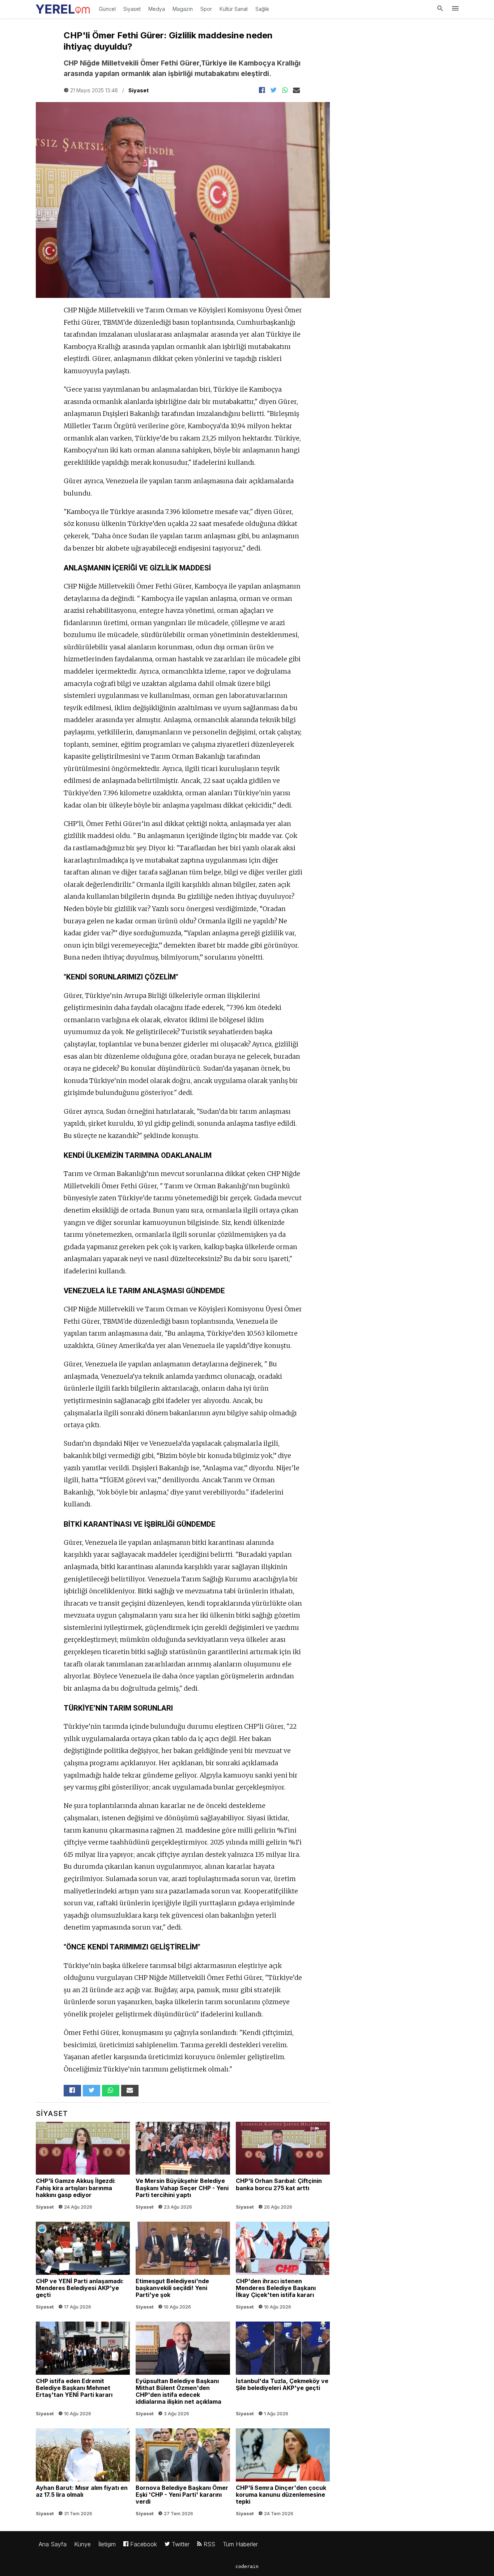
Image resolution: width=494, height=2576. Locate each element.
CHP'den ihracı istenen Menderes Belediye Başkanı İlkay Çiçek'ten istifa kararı (283, 2267)
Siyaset (132, 9)
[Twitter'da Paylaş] (273, 90)
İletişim (107, 2544)
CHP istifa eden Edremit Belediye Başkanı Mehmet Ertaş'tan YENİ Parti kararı (83, 2371)
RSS (208, 2544)
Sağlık (262, 9)
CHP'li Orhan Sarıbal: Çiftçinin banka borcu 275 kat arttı (283, 2167)
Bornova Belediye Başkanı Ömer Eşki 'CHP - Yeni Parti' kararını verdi (183, 2474)
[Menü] (455, 9)
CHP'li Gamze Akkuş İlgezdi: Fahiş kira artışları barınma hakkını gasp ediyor (83, 2167)
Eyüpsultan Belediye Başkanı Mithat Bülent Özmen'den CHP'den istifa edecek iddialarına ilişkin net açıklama (183, 2371)
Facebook (143, 2544)
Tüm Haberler (240, 2544)
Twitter (180, 2544)
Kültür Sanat (234, 9)
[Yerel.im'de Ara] (440, 9)
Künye (82, 2544)
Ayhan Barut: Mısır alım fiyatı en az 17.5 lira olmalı (83, 2474)
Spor (206, 9)
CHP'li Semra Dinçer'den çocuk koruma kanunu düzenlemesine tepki (283, 2474)
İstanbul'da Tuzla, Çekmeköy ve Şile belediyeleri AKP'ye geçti (283, 2371)
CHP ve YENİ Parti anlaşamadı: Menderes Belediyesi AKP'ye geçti (83, 2267)
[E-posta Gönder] (297, 90)
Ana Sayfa (53, 2544)
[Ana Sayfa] (63, 7)
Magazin (183, 9)
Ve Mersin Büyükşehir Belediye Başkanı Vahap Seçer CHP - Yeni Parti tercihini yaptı (183, 2167)
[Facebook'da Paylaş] (262, 90)
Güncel (107, 9)
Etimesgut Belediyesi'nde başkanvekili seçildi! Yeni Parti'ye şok (183, 2267)
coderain (247, 2566)
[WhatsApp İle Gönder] (285, 90)
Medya (157, 9)
